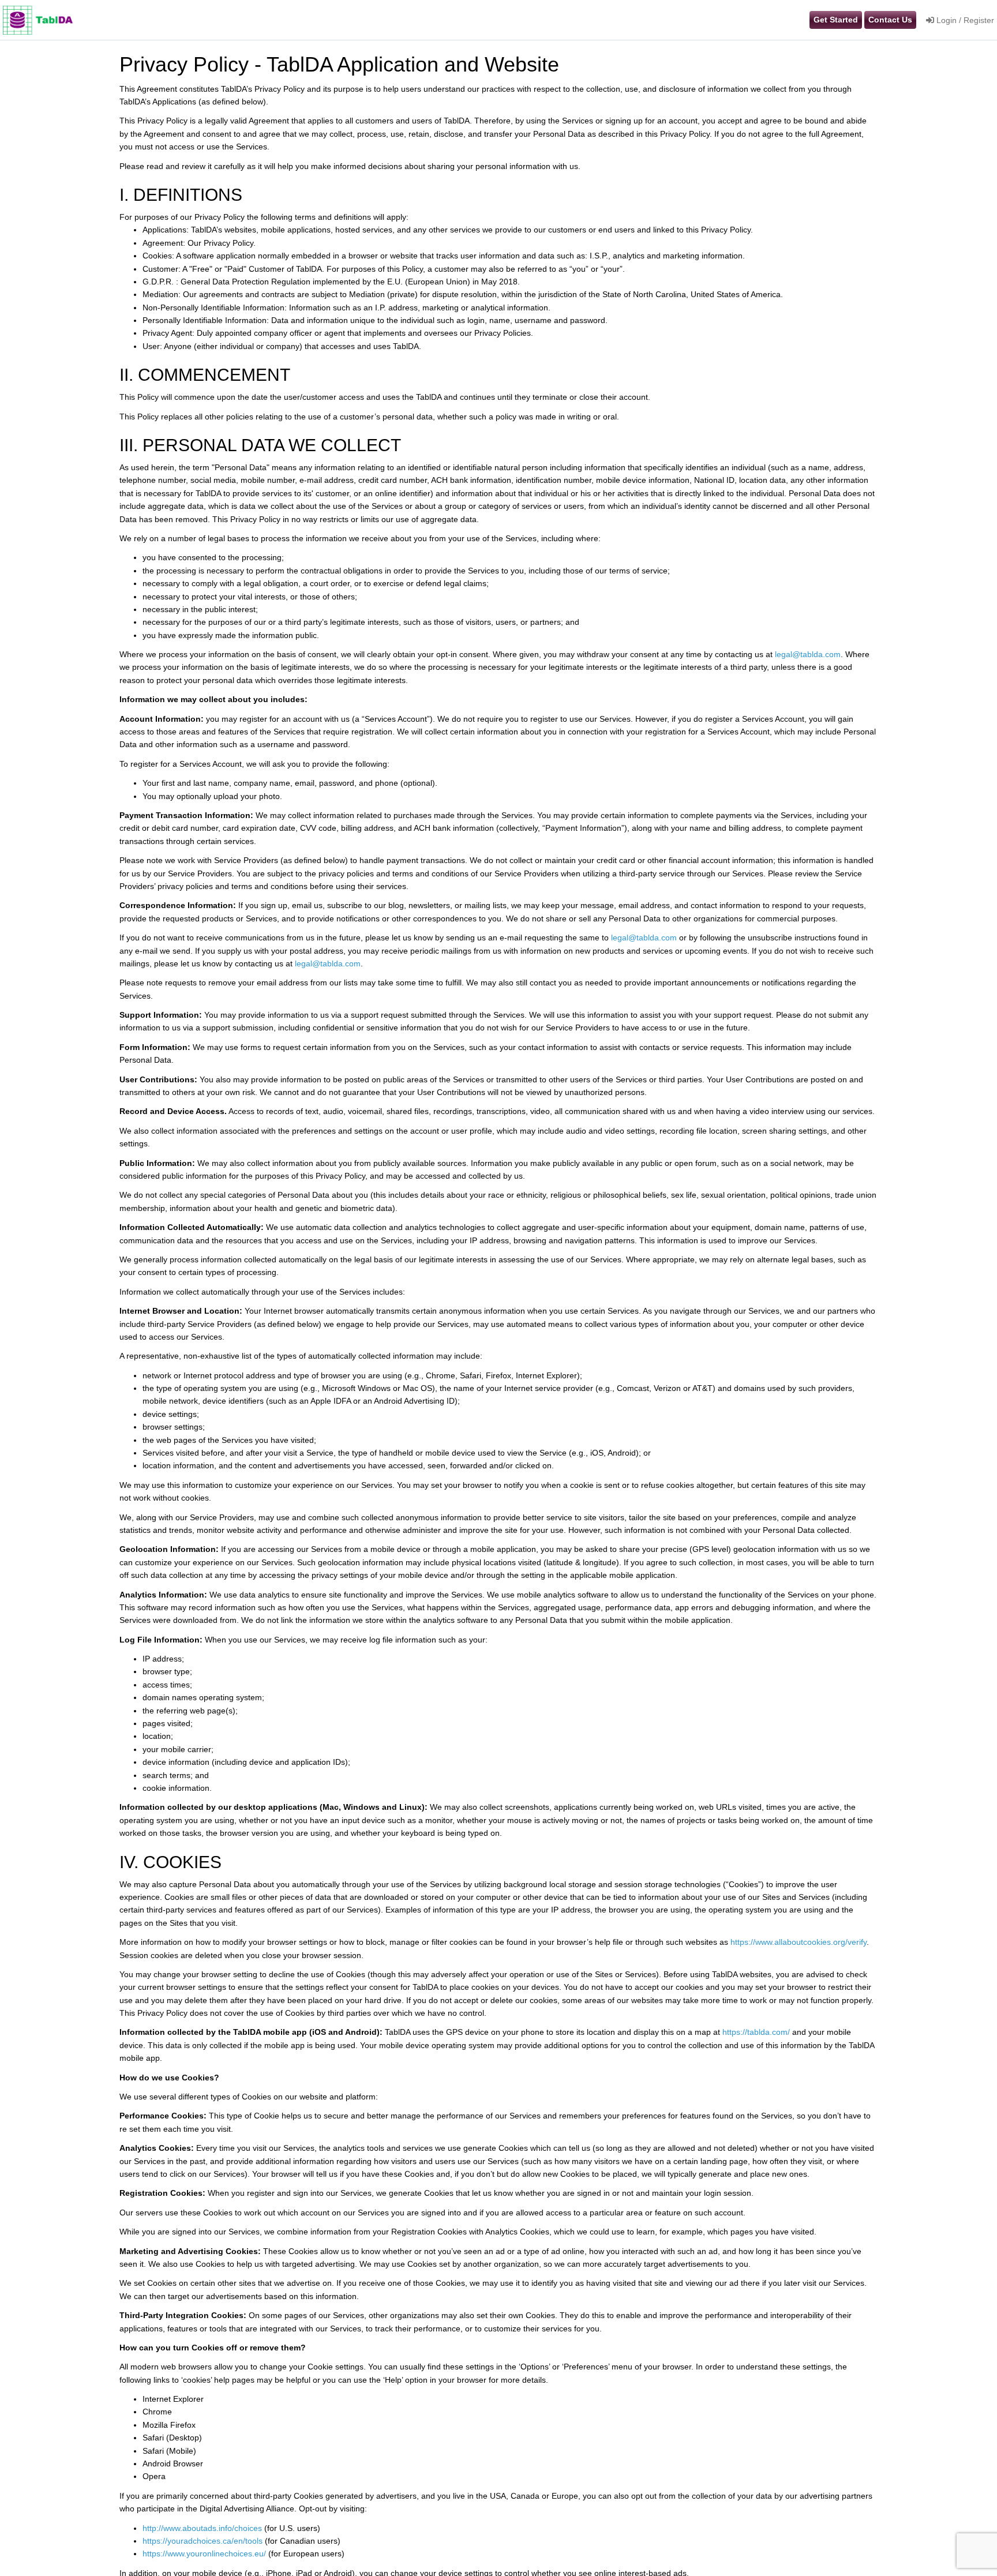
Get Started (836, 20)
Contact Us (890, 20)
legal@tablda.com (808, 654)
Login (945, 20)
